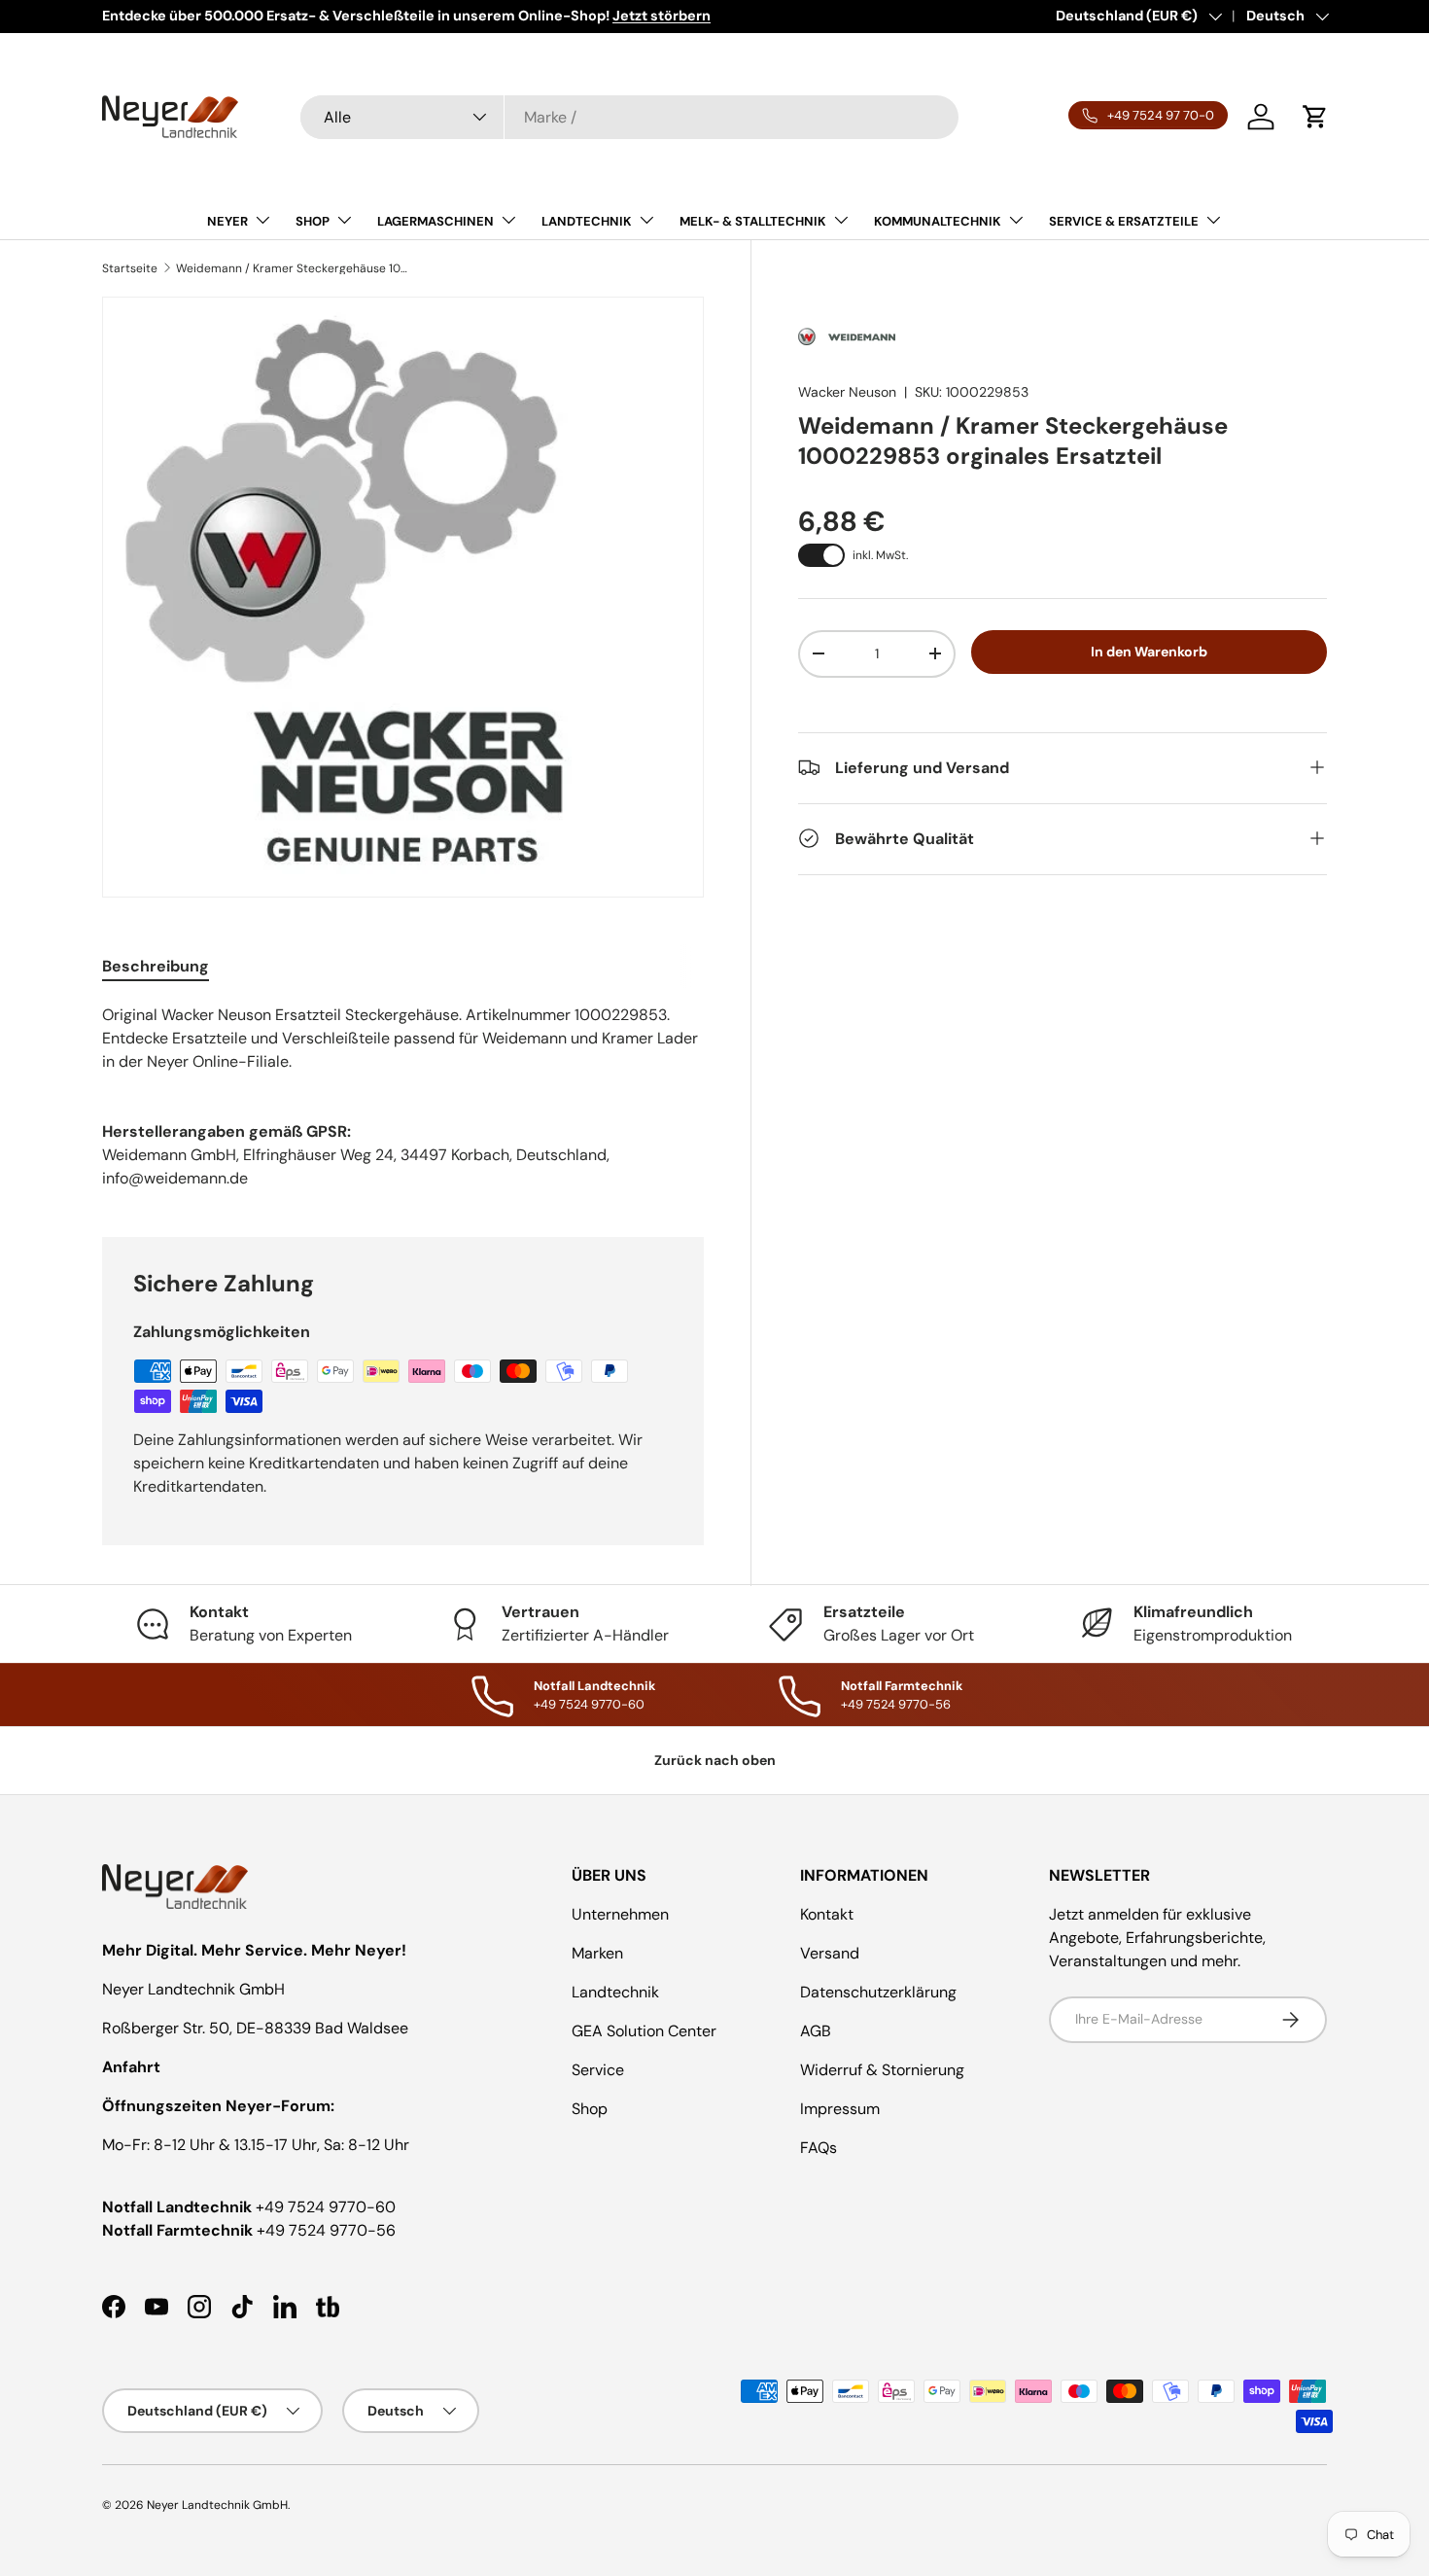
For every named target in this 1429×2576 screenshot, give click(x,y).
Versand (830, 1953)
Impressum (840, 2109)
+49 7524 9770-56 (326, 2230)
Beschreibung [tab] (156, 966)
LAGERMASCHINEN (436, 221)
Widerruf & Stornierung (882, 2070)
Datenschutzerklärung (878, 1992)
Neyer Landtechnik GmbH (217, 2505)
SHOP (313, 221)
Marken (597, 1953)
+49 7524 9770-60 (326, 2207)
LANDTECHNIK (587, 221)
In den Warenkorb (1149, 652)
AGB (816, 2031)
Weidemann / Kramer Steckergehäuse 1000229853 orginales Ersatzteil (293, 268)
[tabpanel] (403, 1039)
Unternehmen (620, 1914)
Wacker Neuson (847, 392)
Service (598, 2070)
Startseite (130, 268)
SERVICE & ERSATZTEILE (1124, 221)
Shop (590, 2109)
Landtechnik (615, 1992)
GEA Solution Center (644, 2031)
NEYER (227, 221)
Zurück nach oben (715, 1760)
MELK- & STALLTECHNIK (753, 221)
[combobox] (629, 117)
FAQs (819, 2148)
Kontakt (827, 1914)
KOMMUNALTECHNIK (938, 221)
